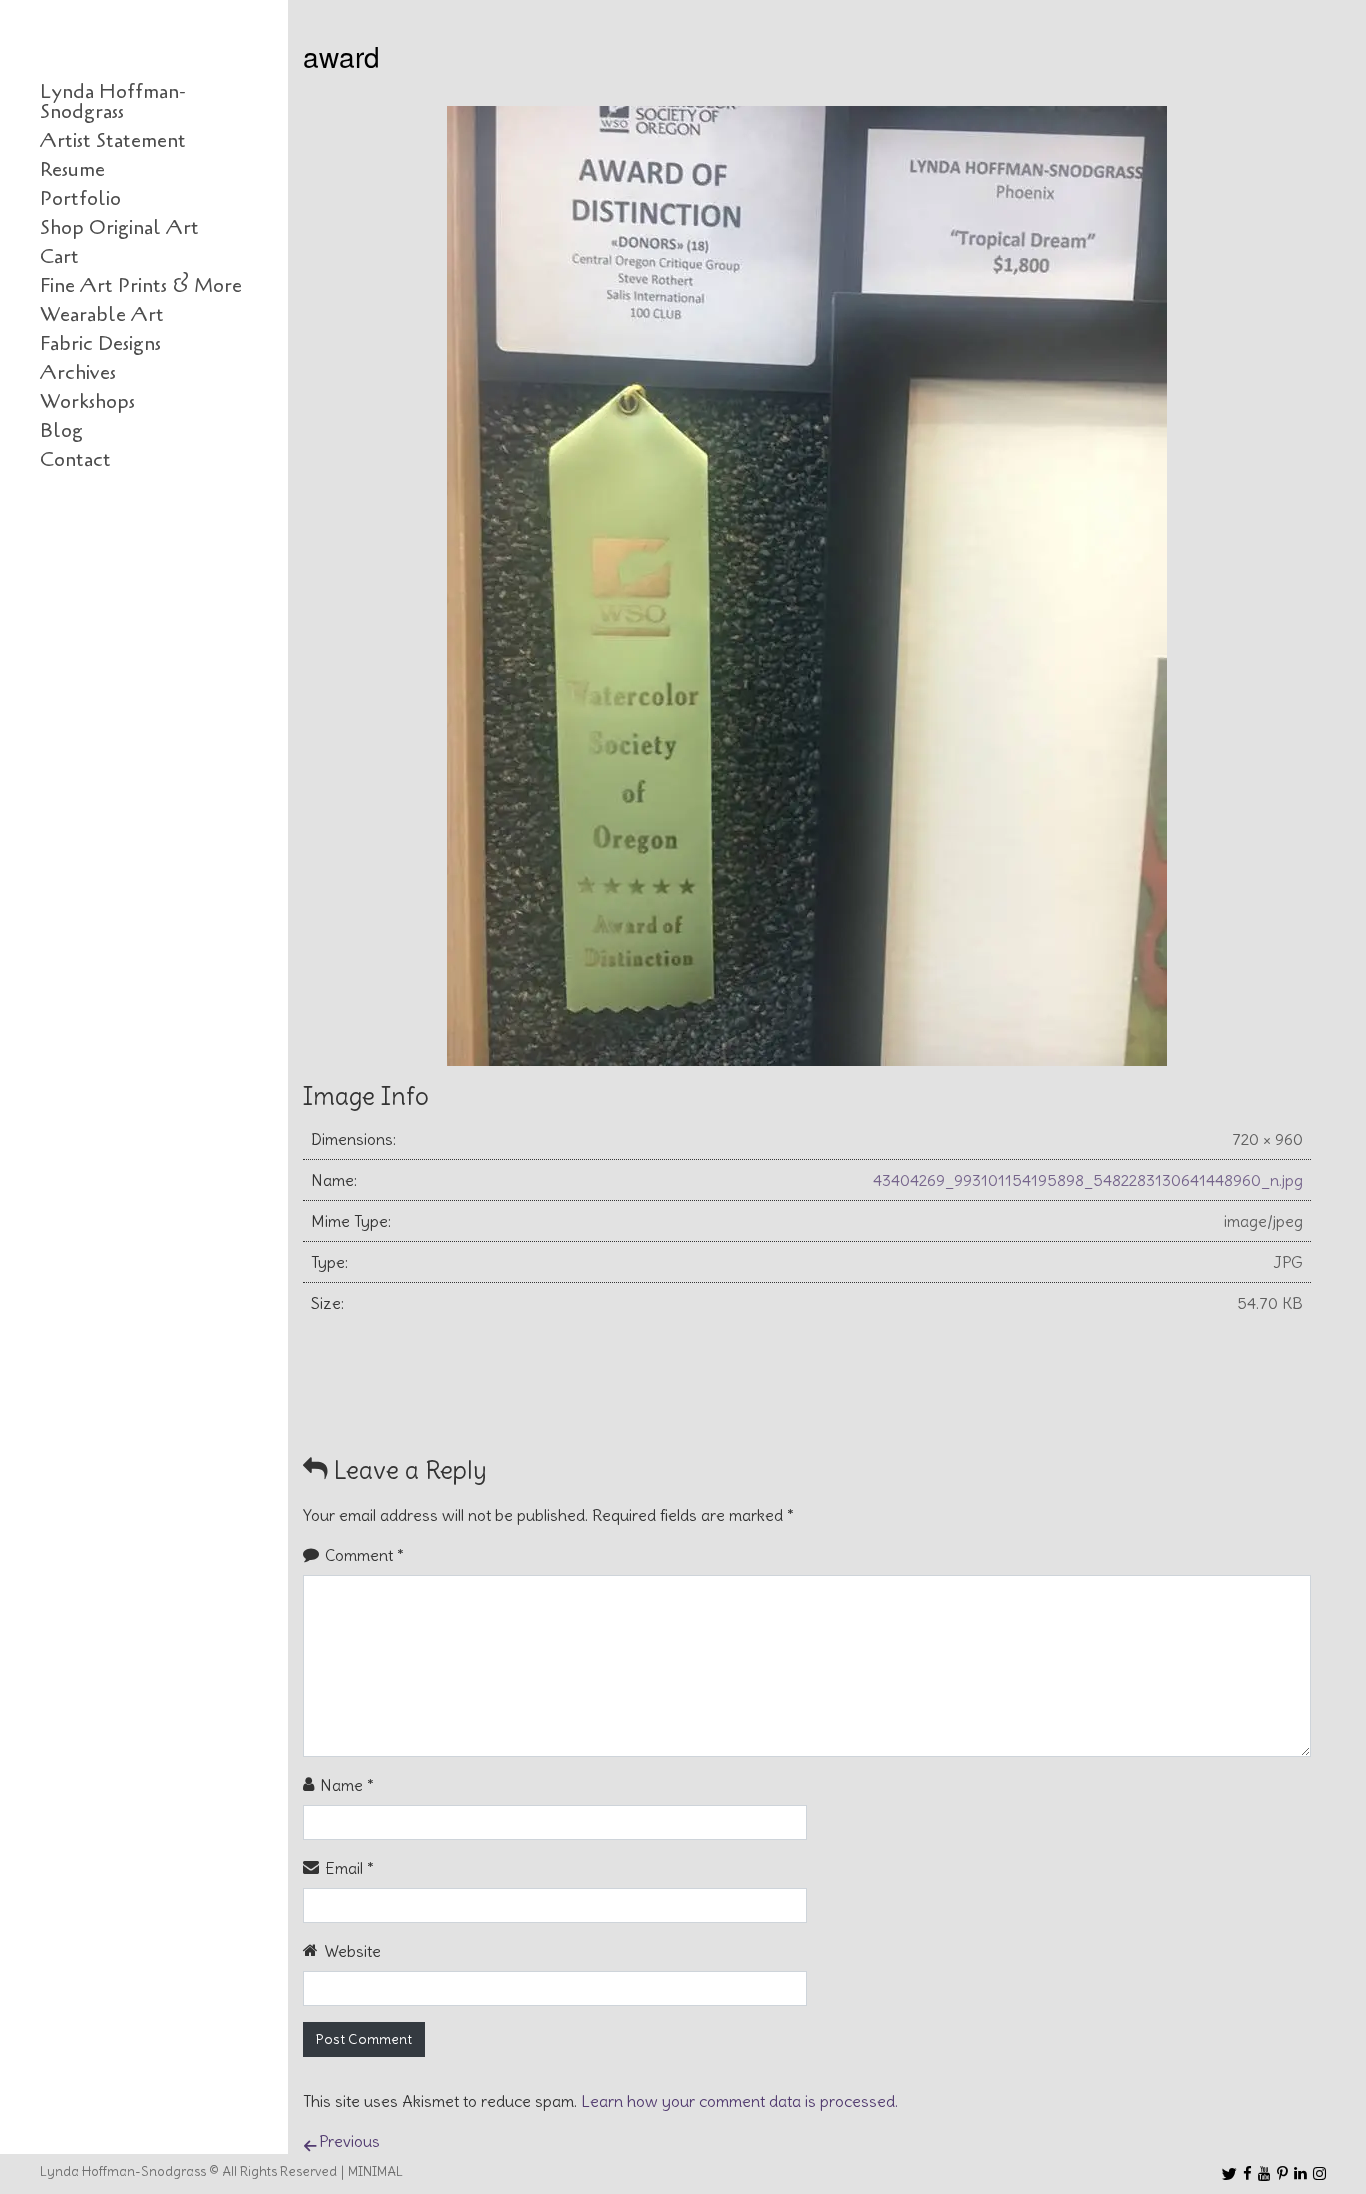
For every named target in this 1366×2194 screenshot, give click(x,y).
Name (347, 1785)
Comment (364, 1555)
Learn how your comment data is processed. (739, 2101)
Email (349, 1868)
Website (352, 1951)
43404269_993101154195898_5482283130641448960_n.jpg (1088, 1180)
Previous (349, 2141)
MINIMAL (375, 2171)
